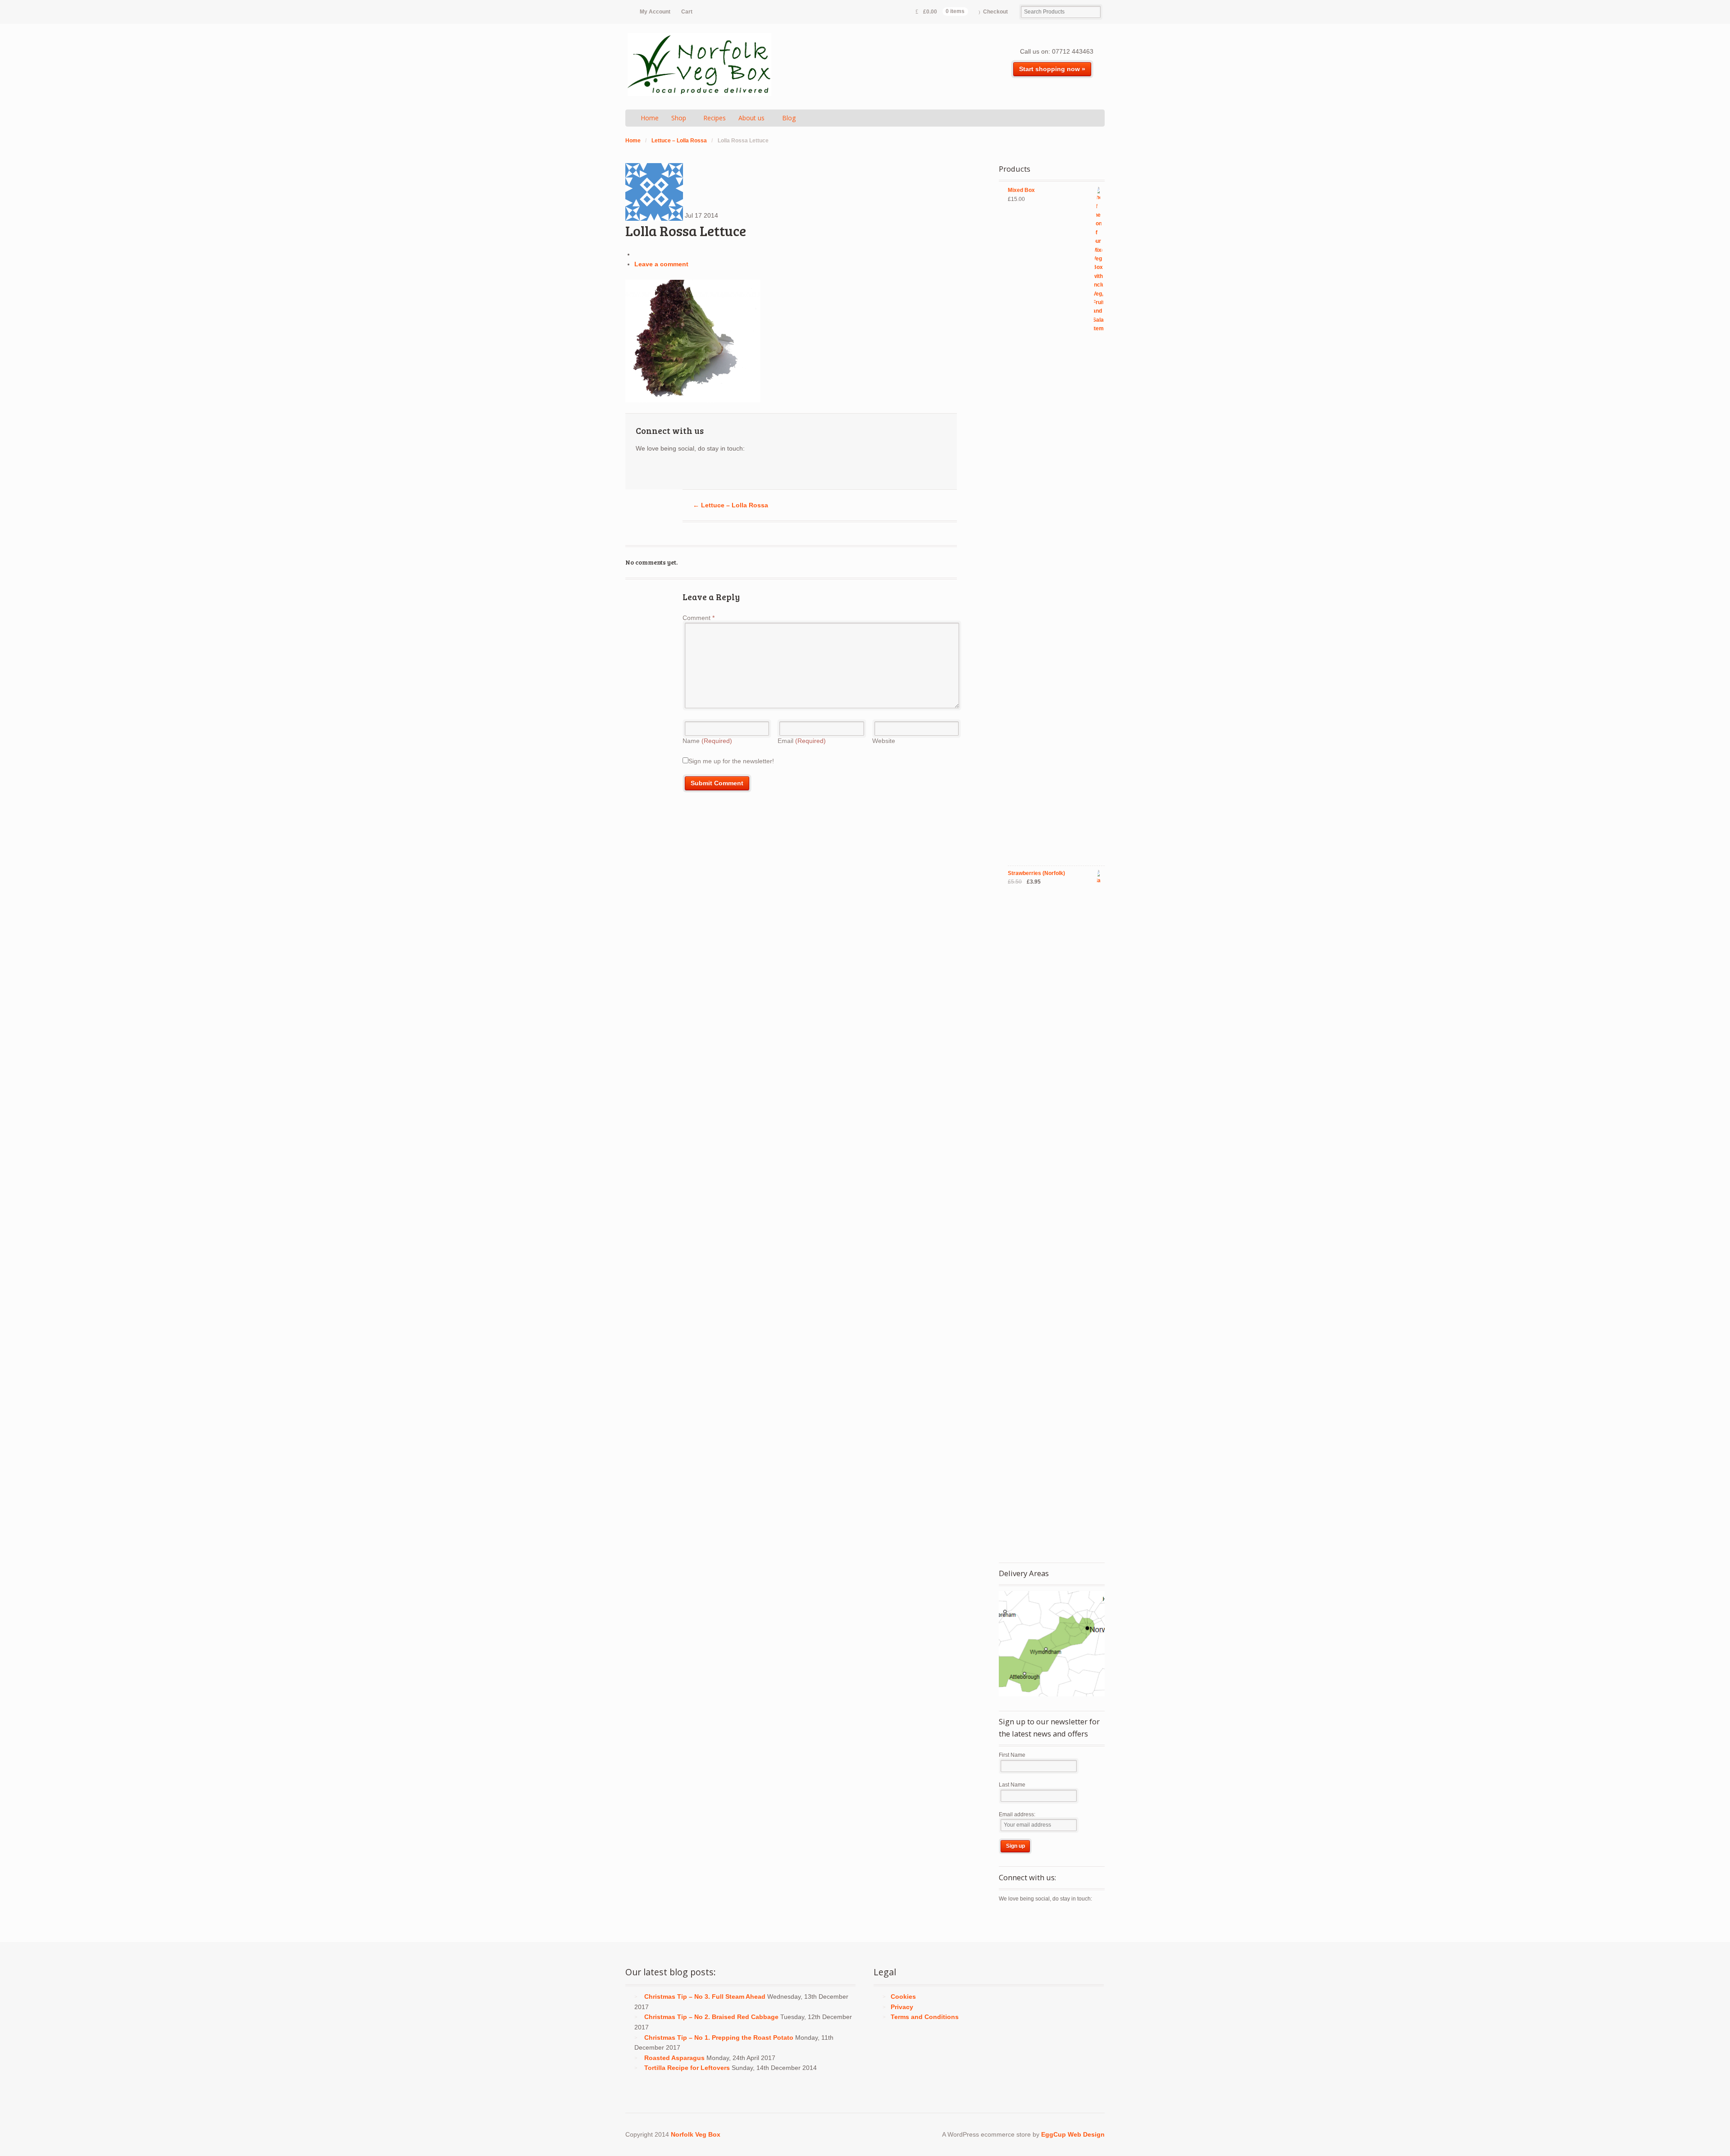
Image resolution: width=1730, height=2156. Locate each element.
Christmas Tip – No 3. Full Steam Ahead (705, 1996)
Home (650, 118)
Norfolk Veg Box (696, 2134)
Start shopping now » (1052, 69)
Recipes (715, 118)
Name (707, 741)
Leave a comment (661, 264)
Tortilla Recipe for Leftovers (687, 2068)
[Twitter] (643, 470)
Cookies (903, 1996)
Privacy (902, 2007)
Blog (789, 118)
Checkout (995, 12)
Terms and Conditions (925, 2017)
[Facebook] (659, 470)
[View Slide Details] (1052, 1644)
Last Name (1012, 1785)
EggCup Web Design (1073, 2134)
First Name (1012, 1755)
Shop (679, 118)
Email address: (1017, 1814)
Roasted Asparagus (674, 2058)
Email (802, 741)
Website (884, 741)
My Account (655, 12)
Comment (699, 618)
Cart (687, 12)
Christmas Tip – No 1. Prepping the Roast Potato (719, 2037)
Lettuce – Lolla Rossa (679, 141)
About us (751, 118)
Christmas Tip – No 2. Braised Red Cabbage (711, 2017)
